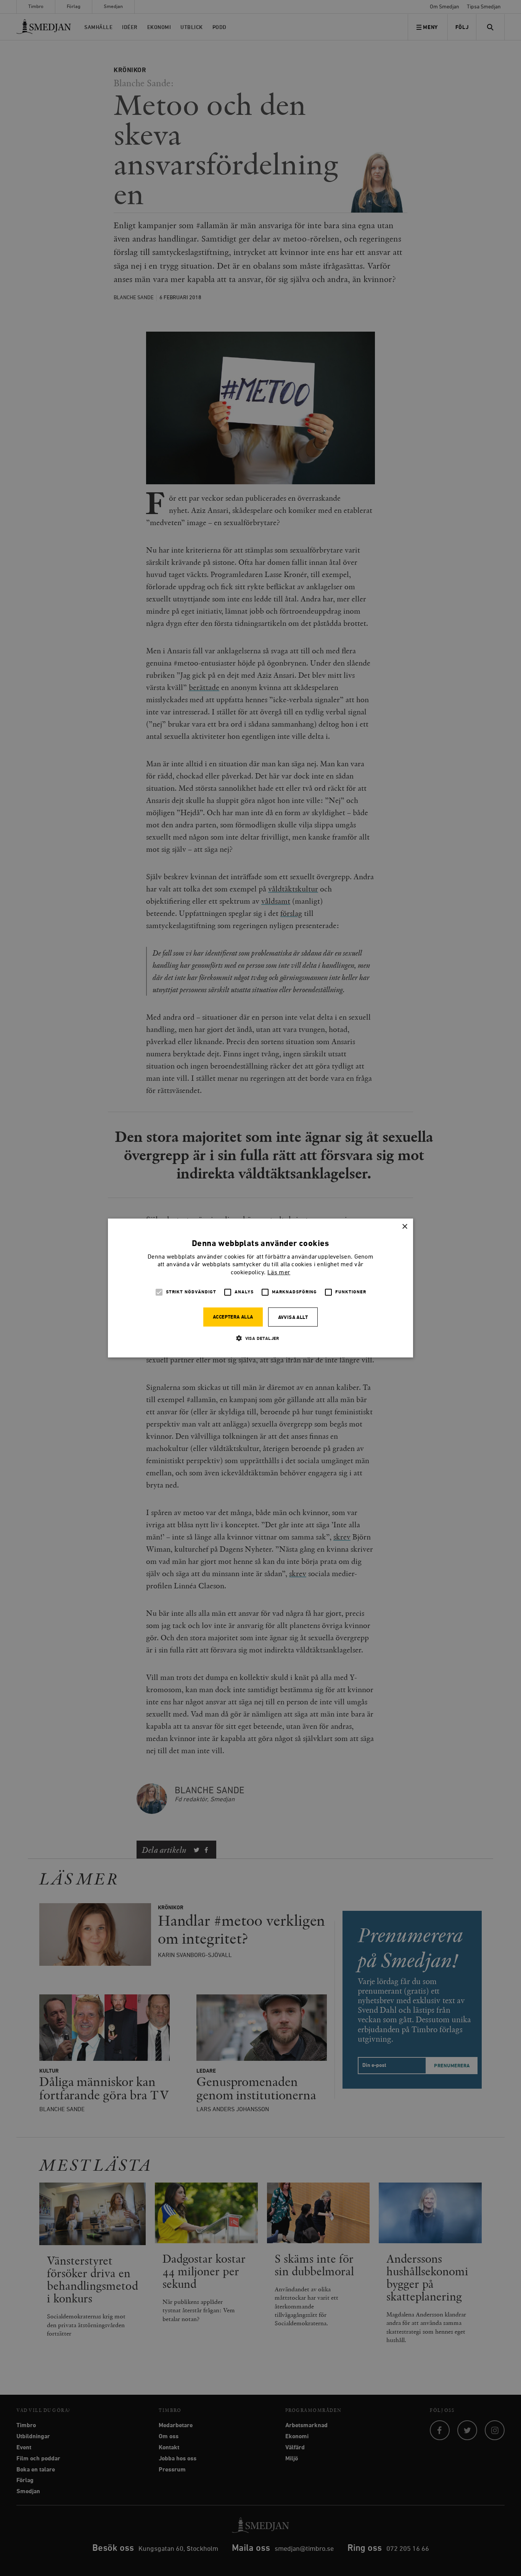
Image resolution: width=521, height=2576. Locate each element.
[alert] (260, 1288)
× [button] (404, 1227)
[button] (260, 1338)
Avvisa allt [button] (293, 1318)
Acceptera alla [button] (233, 1317)
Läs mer (279, 1273)
